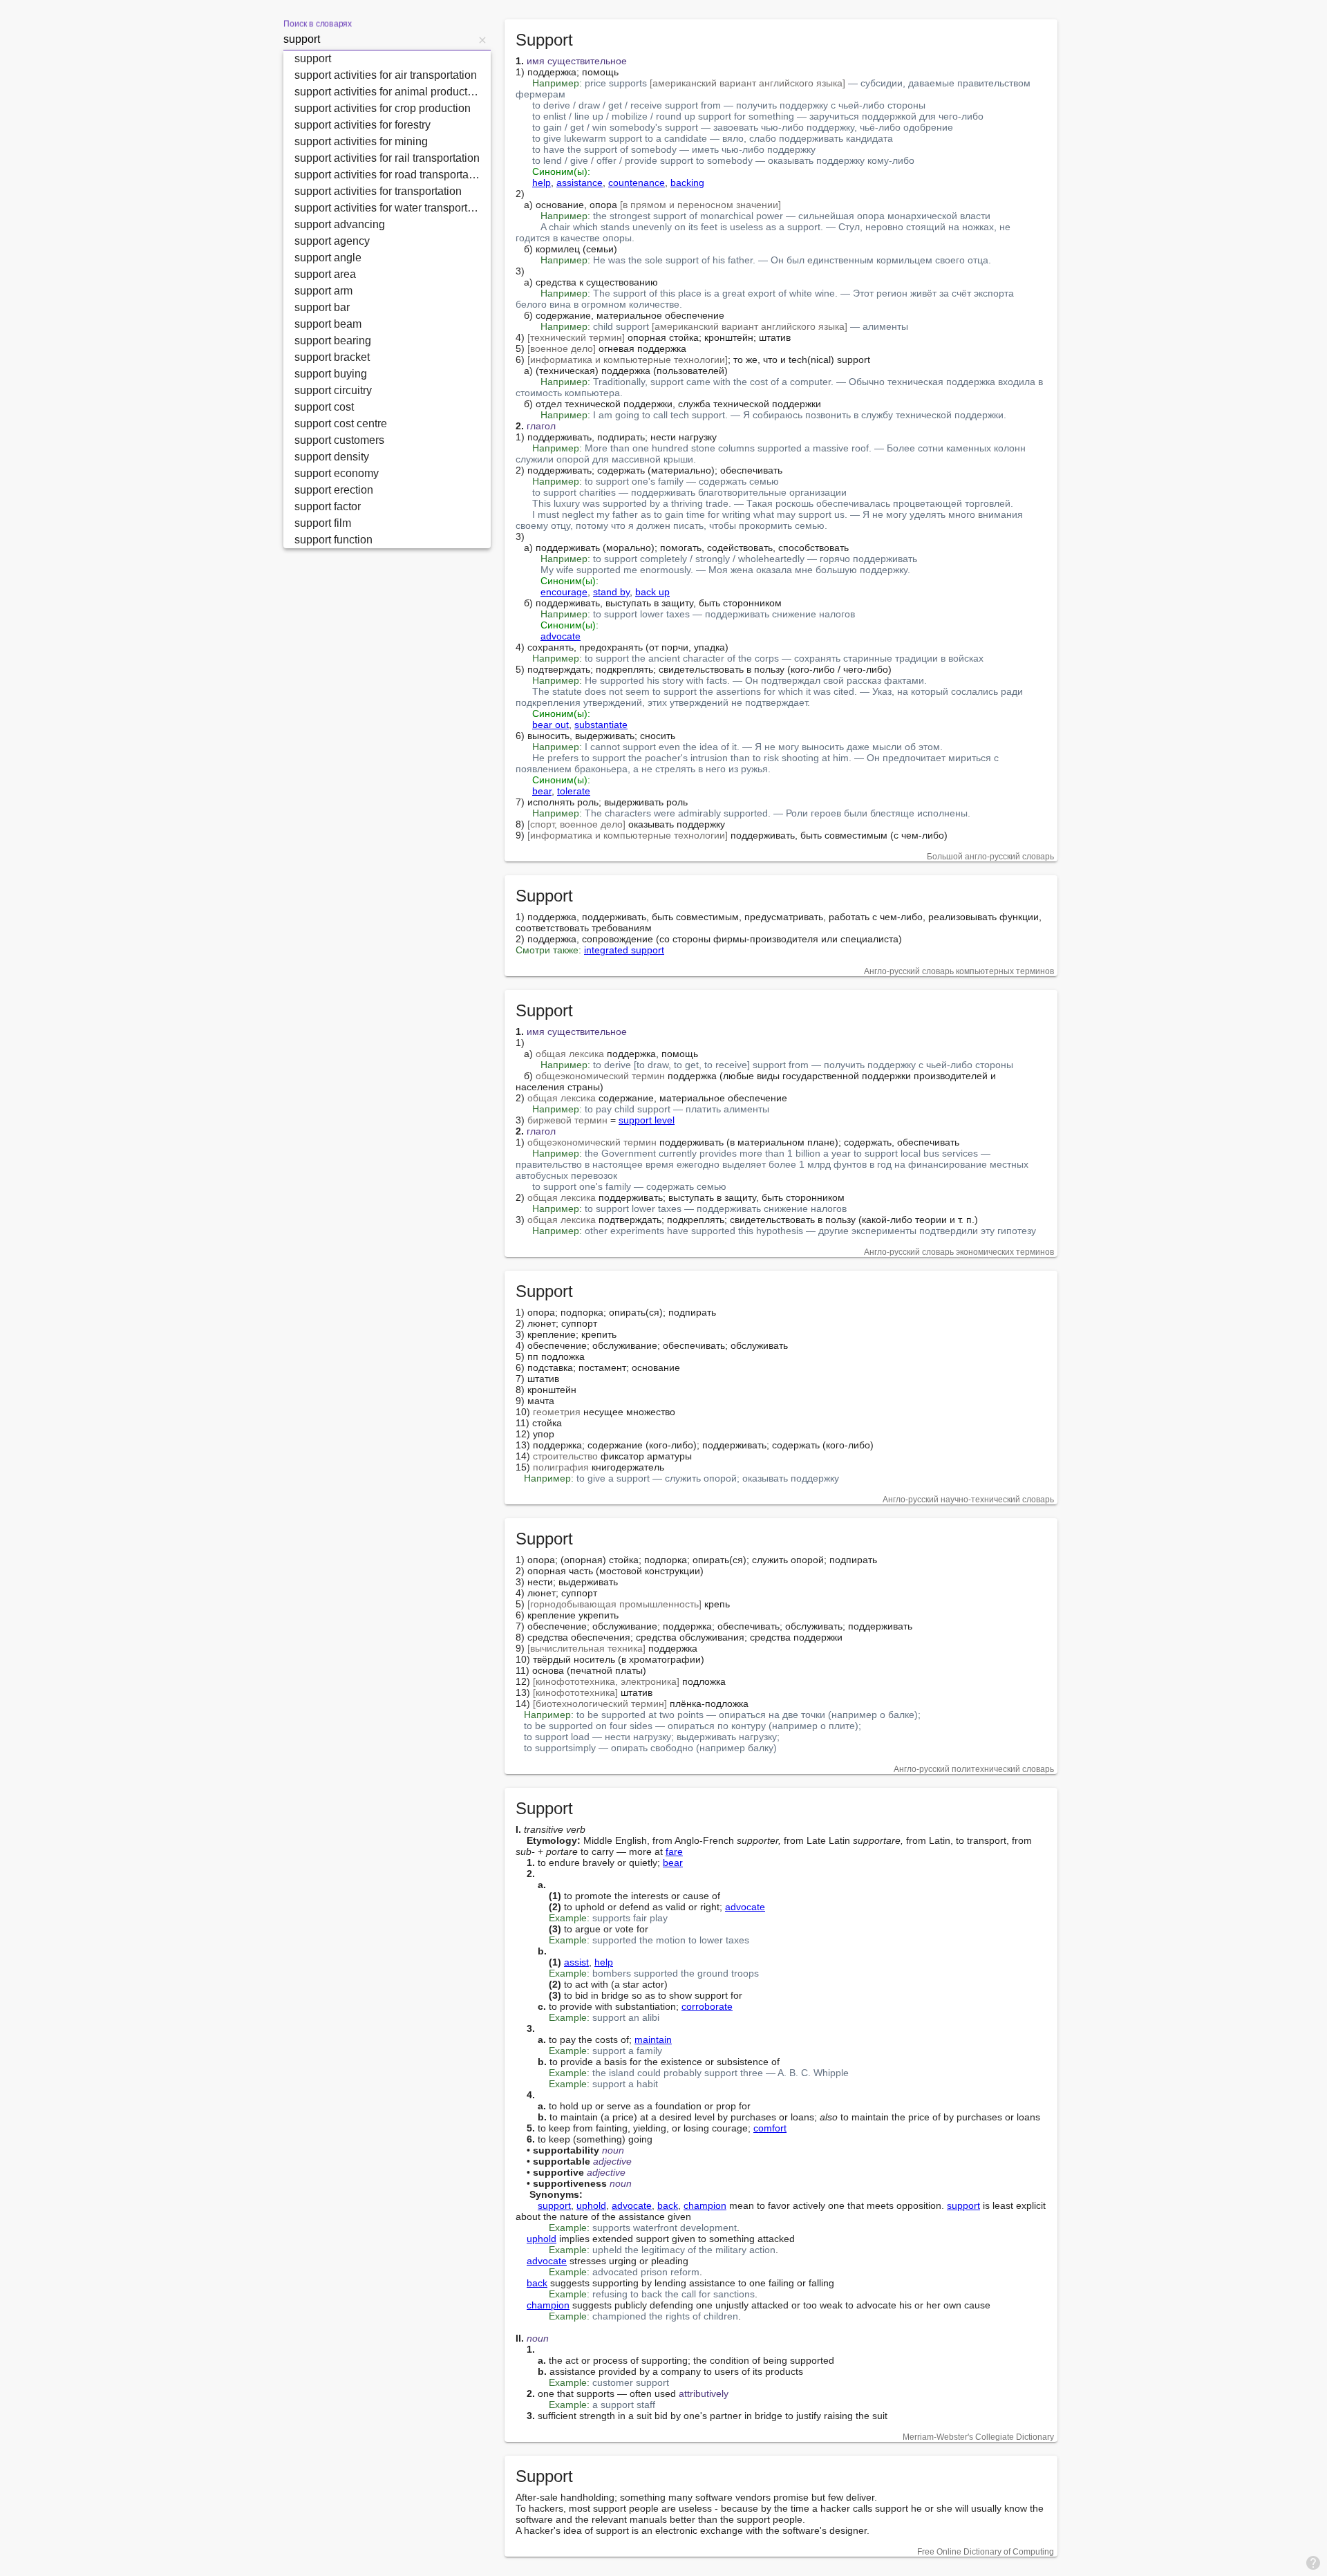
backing (687, 183)
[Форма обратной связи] (1313, 2562)
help (542, 183)
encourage (564, 592)
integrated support (624, 950)
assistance (580, 183)
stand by (611, 592)
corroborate (707, 2006)
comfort (770, 2128)
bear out (550, 725)
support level (647, 1120)
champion (705, 2205)
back (668, 2205)
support (554, 2205)
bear (542, 791)
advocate (561, 636)
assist (576, 1962)
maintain (653, 2040)
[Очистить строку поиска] (482, 39)
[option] (387, 59)
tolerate (574, 791)
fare (674, 1851)
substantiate (601, 725)
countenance (637, 183)
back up (652, 592)
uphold (591, 2205)
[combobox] (379, 39)
